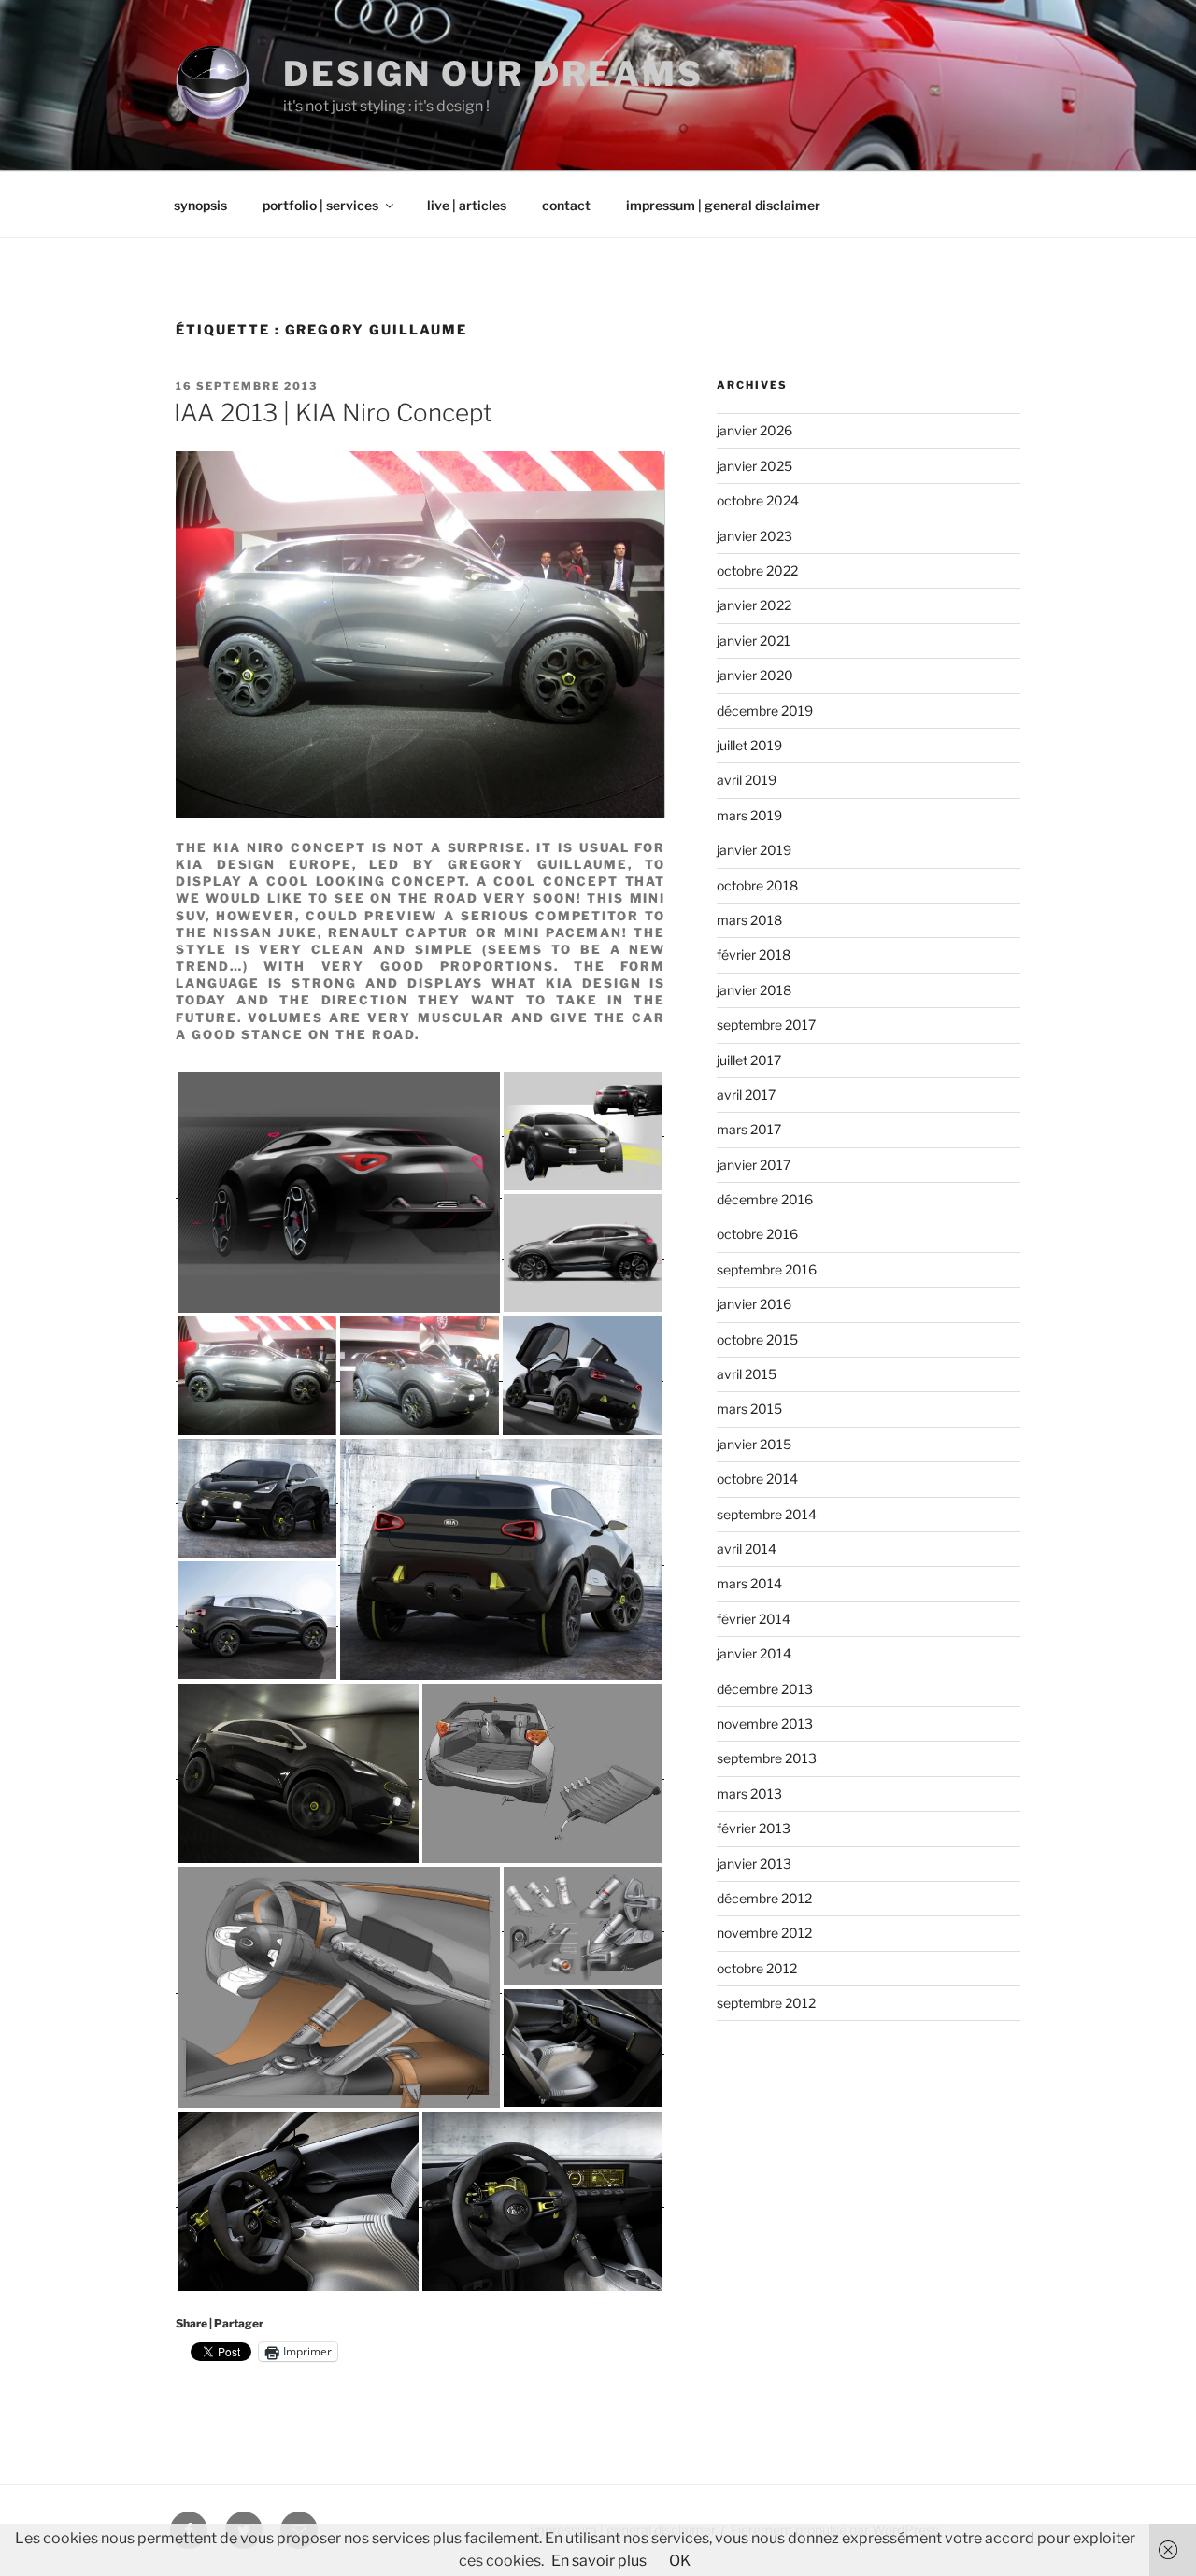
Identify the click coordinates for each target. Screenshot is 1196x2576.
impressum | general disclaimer (723, 205)
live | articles (467, 205)
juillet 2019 (749, 745)
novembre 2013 (765, 1723)
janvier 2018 (754, 990)
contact (566, 205)
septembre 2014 (767, 1514)
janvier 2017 (754, 1165)
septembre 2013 (767, 1758)
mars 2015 (749, 1409)
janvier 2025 (755, 466)
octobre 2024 (758, 500)
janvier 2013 (754, 1864)
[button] (339, 1192)
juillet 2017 (749, 1060)
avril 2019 (747, 780)
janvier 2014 (754, 1653)
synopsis (200, 205)
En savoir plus (599, 2561)
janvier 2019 (754, 850)
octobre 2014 (757, 1479)
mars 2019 (749, 815)
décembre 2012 (764, 1898)
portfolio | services (320, 205)
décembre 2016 (765, 1199)
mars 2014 (749, 1583)
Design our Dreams (493, 74)
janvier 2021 (754, 640)
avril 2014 (747, 1549)
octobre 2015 (757, 1339)
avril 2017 (746, 1095)
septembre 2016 (767, 1269)
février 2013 (754, 1828)
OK (680, 2561)
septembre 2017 (766, 1025)
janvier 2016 (754, 1304)
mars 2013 (749, 1793)
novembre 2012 (764, 1933)
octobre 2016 (757, 1234)
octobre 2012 (757, 1968)
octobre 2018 (757, 885)
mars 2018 (749, 920)
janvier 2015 (754, 1444)
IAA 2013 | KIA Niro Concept (333, 413)
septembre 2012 (766, 2003)
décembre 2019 (765, 711)
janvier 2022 (754, 605)
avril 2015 (747, 1374)
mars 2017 (749, 1129)
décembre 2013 (765, 1689)
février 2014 (754, 1619)
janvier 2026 (755, 430)
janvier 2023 (755, 536)
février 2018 (754, 954)
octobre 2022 (757, 570)
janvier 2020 (755, 675)
